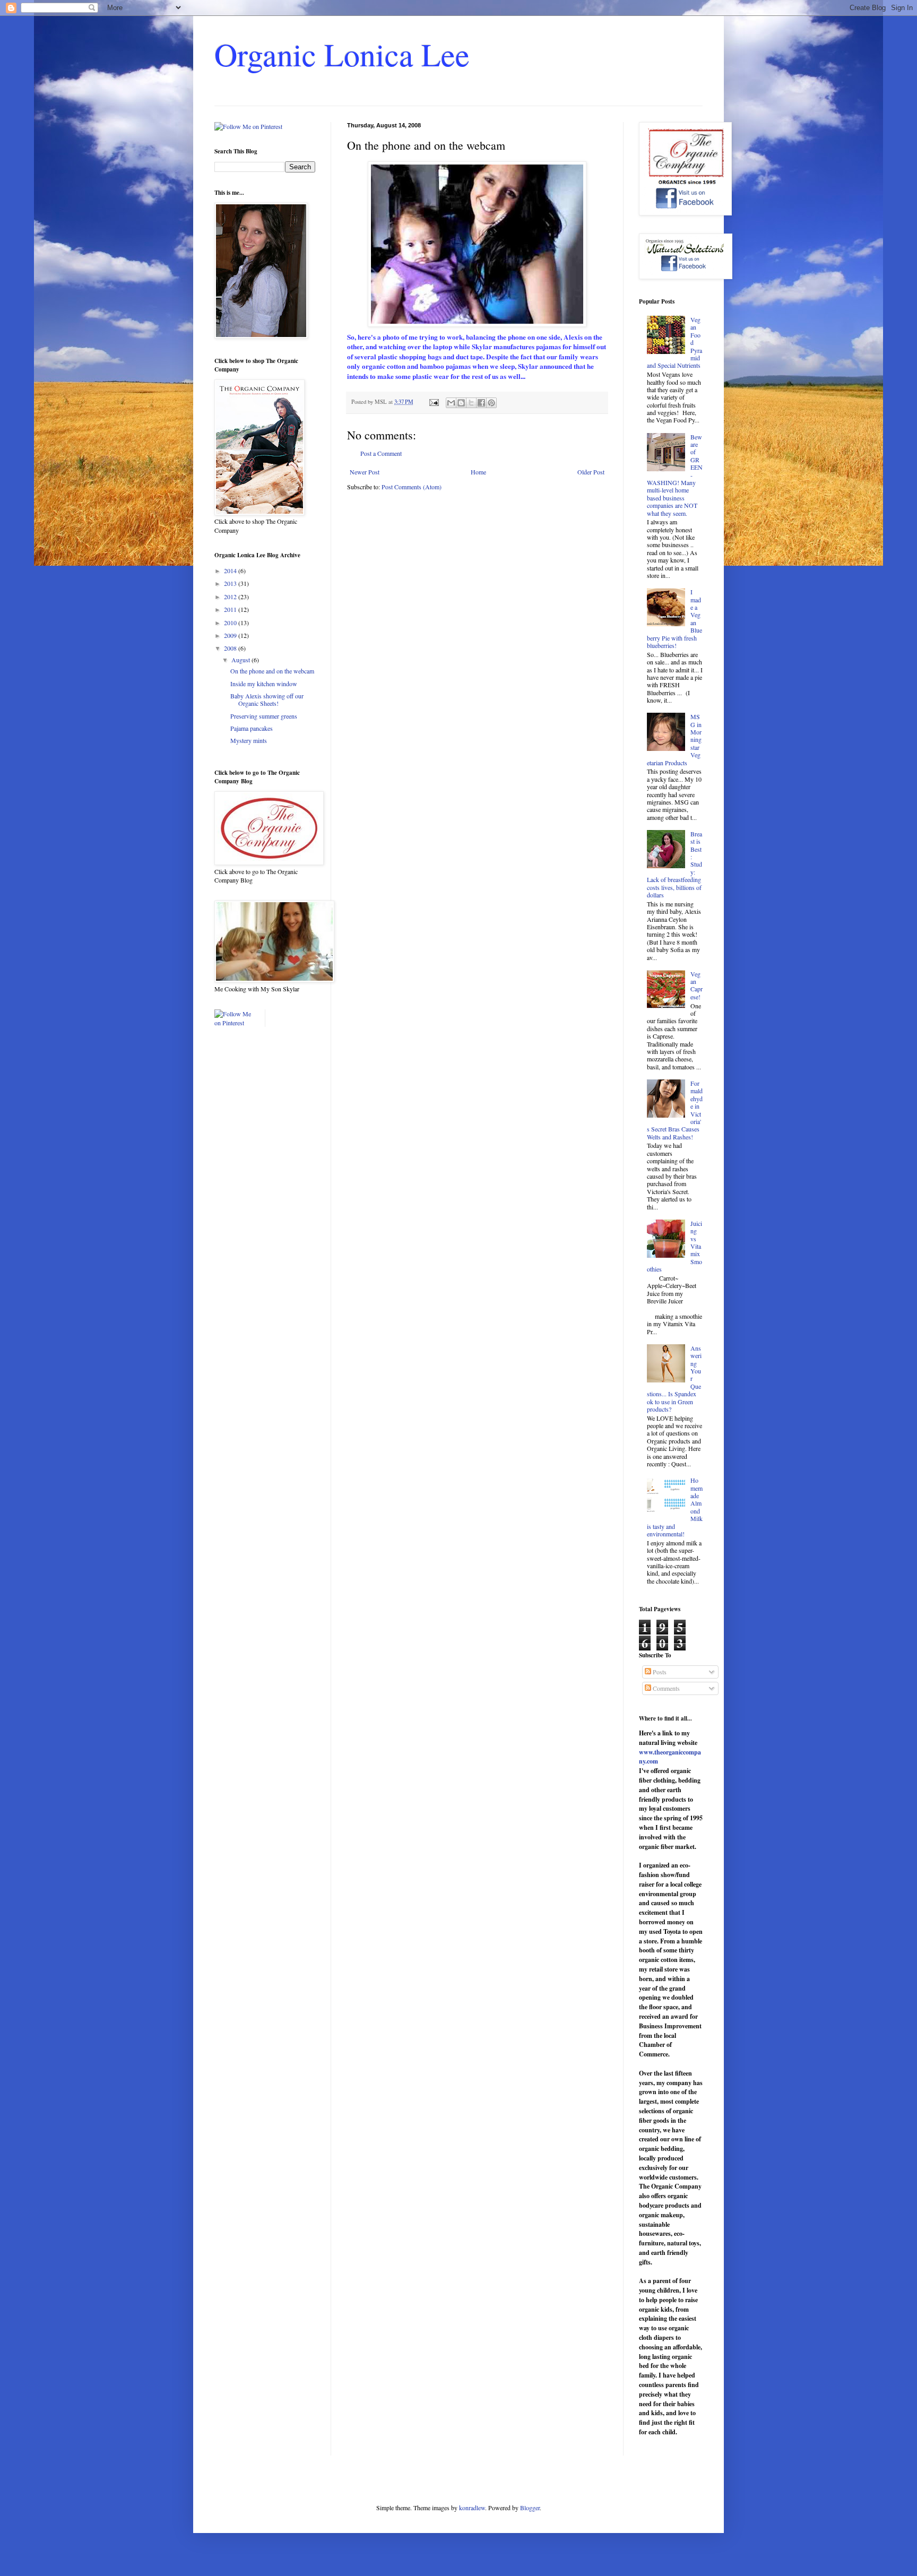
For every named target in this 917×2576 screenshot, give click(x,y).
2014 (231, 570)
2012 (231, 597)
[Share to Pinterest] (491, 403)
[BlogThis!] (461, 403)
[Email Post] (434, 402)
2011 (231, 609)
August (241, 660)
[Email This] (451, 403)
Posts (659, 1672)
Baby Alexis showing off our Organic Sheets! (267, 699)
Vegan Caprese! (697, 985)
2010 (231, 623)
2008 (231, 648)
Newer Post (365, 472)
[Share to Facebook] (481, 403)
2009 (231, 635)
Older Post (591, 472)
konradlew (472, 2508)
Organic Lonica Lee (342, 54)
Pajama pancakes (252, 728)
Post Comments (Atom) (412, 487)
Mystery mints (249, 740)
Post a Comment (381, 453)
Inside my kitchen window (264, 684)
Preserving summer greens (264, 716)
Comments (665, 1688)
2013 (231, 583)
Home (478, 472)
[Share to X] (471, 403)
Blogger (530, 2508)
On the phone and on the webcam (272, 671)
